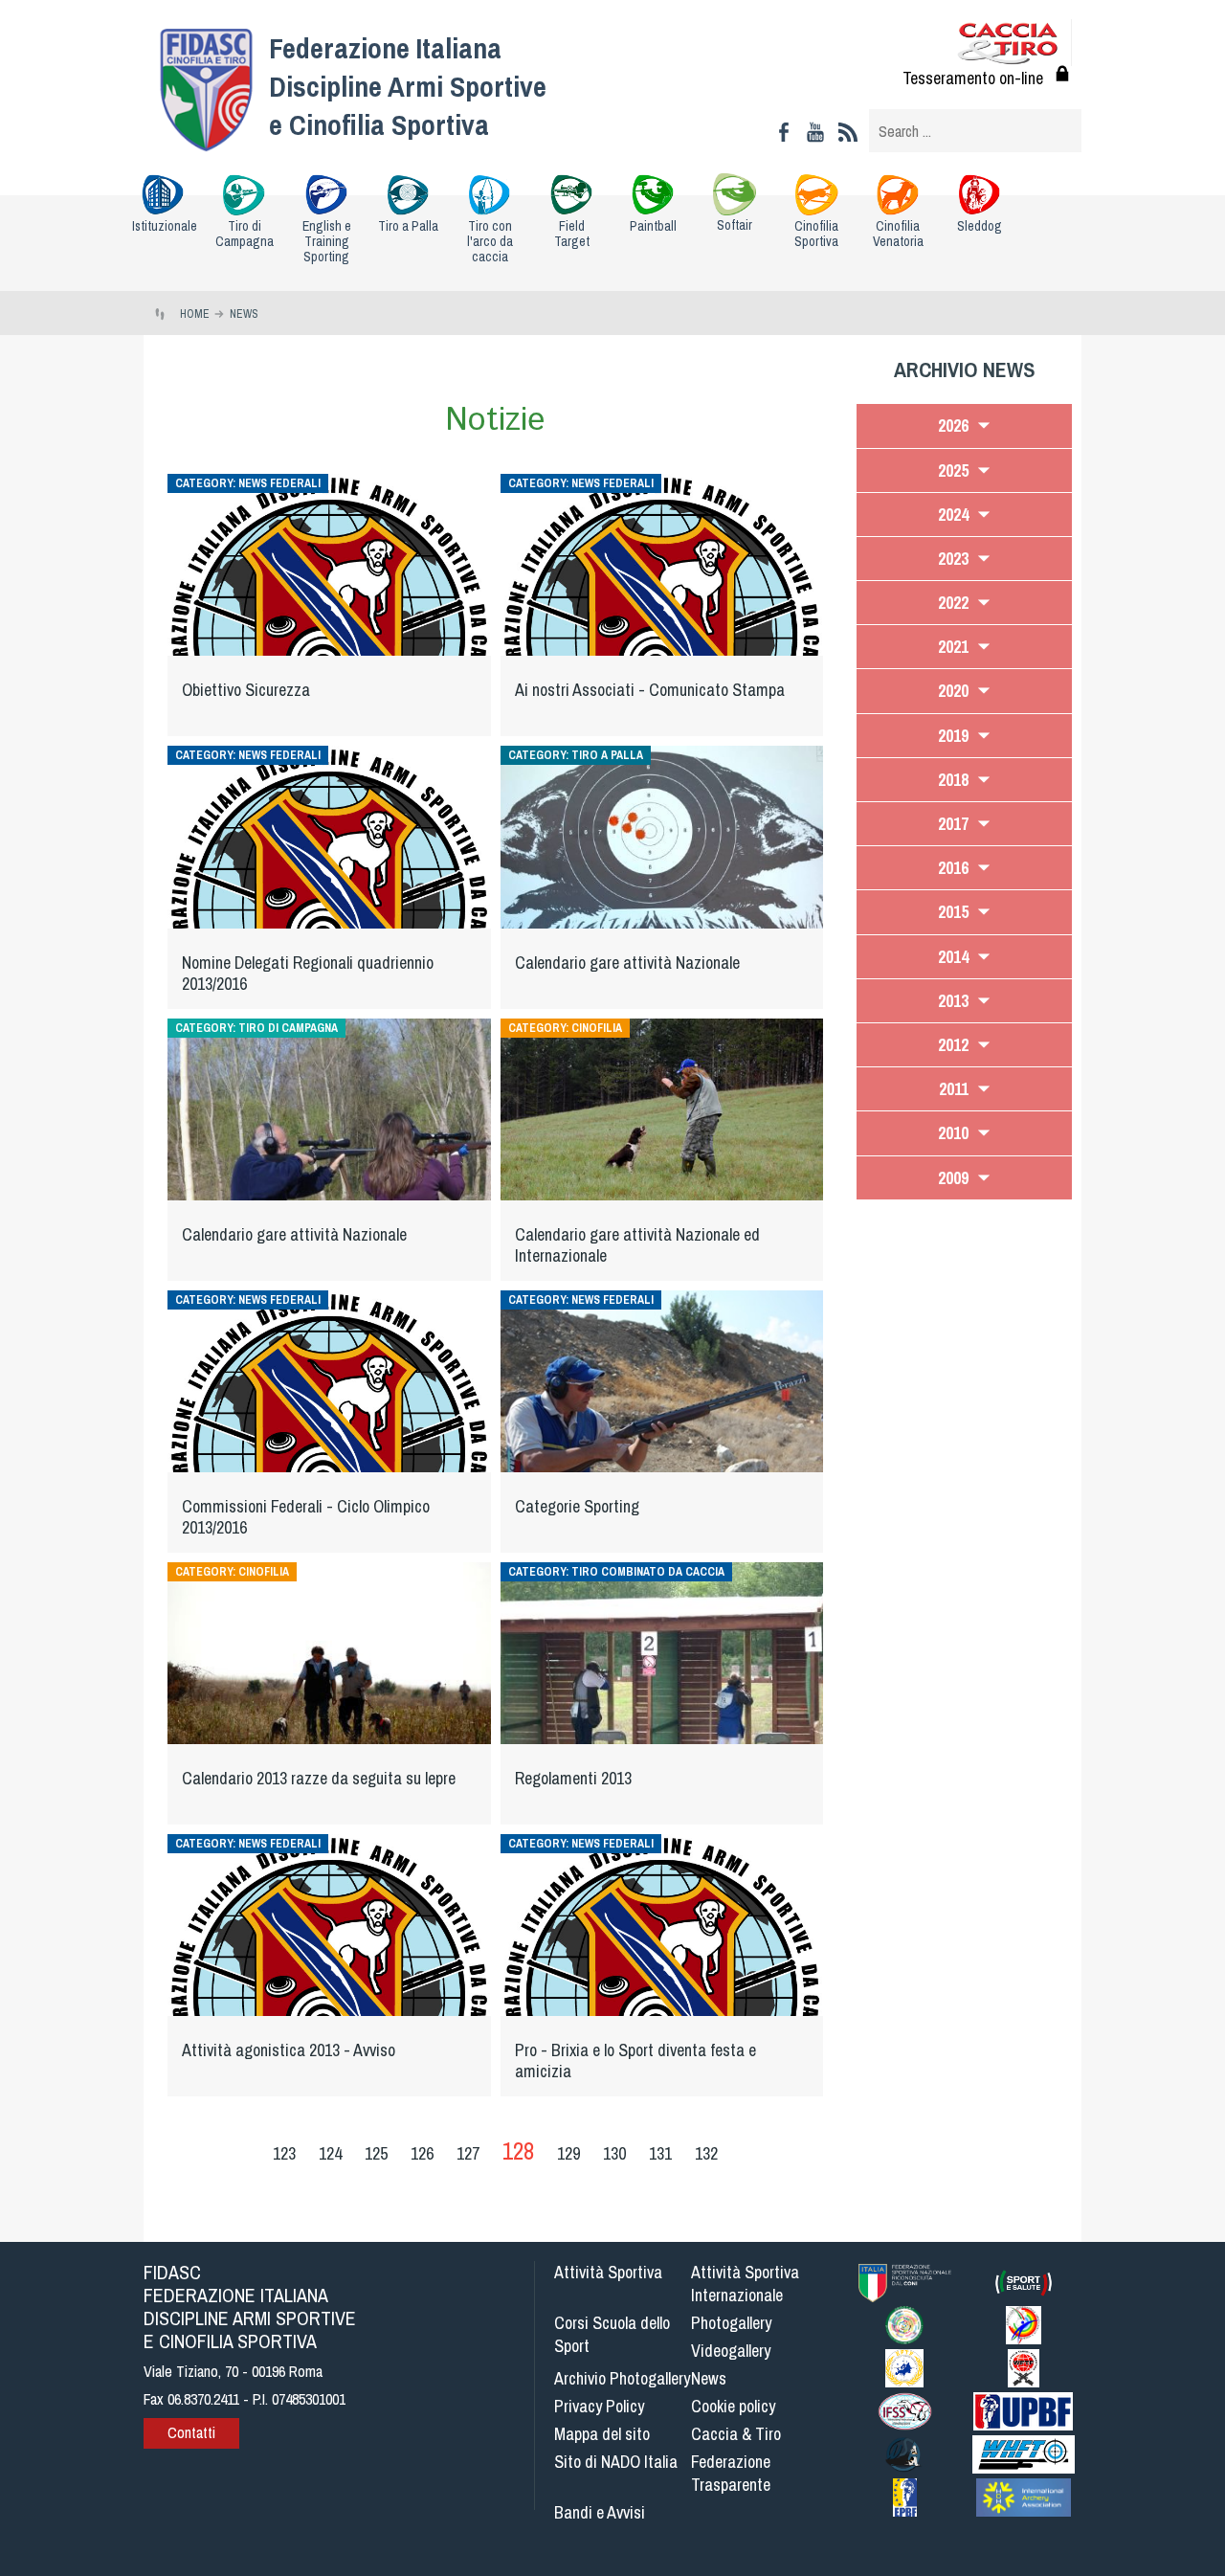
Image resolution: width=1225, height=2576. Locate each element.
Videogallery (731, 2351)
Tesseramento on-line (973, 78)
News (709, 2378)
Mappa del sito (602, 2434)
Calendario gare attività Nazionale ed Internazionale (637, 1245)
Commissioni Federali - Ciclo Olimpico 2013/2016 (306, 1517)
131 (660, 2153)
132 (706, 2153)
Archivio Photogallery (622, 2378)
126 (422, 2153)
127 (468, 2153)
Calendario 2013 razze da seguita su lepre (319, 1778)
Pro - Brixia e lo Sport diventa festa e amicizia (635, 2061)
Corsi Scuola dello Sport (612, 2334)
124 (330, 2153)
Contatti (191, 2432)
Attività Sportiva (608, 2272)
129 (568, 2153)
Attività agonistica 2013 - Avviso (289, 2050)
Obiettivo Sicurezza (246, 690)
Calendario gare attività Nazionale (627, 963)
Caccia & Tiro (736, 2434)
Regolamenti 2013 (573, 1778)
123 (284, 2153)
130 (614, 2153)
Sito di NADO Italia (616, 2462)
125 (376, 2153)
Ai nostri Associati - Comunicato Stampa (650, 690)
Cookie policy (733, 2406)
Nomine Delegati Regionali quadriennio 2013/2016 (308, 973)
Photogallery (731, 2323)
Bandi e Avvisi (600, 2512)
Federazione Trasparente (731, 2473)
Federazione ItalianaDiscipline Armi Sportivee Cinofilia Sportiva (408, 86)
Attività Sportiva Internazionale (745, 2284)
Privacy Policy (599, 2406)
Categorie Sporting (577, 1506)
